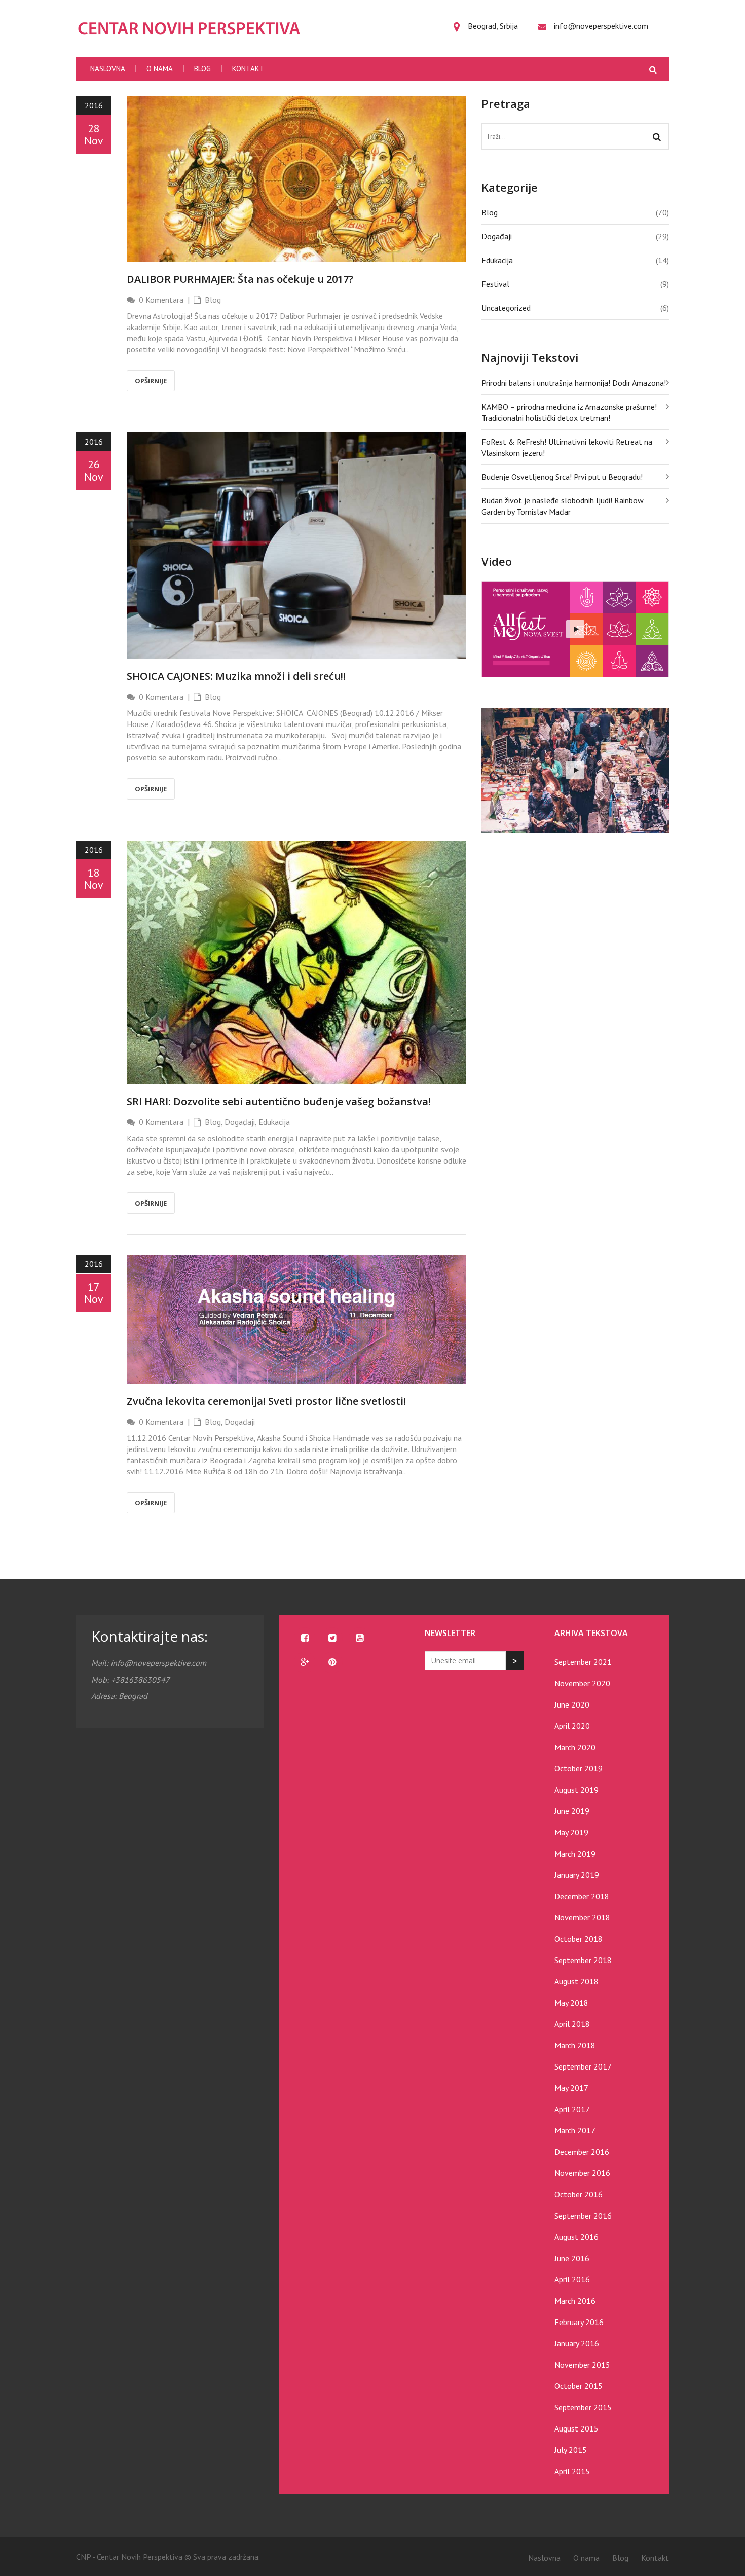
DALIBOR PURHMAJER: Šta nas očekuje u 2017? (240, 279)
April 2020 (572, 1726)
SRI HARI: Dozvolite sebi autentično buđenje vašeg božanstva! (279, 1101)
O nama (160, 69)
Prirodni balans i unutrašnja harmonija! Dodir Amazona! (574, 383)
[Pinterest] (332, 1662)
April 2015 (572, 2471)
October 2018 (579, 1939)
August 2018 (576, 1981)
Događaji (240, 1122)
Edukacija (274, 1122)
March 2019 (575, 1854)
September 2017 (583, 2066)
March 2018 (575, 2045)
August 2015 (576, 2428)
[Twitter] (332, 1638)
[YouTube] (359, 1638)
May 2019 (571, 1832)
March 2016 (575, 2301)
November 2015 (582, 2365)
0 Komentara (161, 300)
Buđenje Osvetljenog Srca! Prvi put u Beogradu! (562, 477)
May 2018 (571, 2003)
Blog (202, 69)
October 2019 (579, 1768)
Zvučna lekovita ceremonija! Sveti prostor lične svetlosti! (266, 1401)
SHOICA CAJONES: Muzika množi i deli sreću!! (236, 676)
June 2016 (572, 2258)
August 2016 (576, 2237)
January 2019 (577, 1875)
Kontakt (248, 69)
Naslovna (108, 69)
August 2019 (576, 1790)
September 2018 (583, 1960)
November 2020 (582, 1683)
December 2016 (582, 2152)
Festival (495, 284)
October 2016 (579, 2194)
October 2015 (579, 2386)
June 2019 (572, 1811)
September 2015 (583, 2407)
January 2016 (577, 2343)
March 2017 (575, 2130)
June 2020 (572, 1704)
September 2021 (583, 1662)
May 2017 (571, 2088)
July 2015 (571, 2450)
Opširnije (151, 381)
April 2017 (572, 2109)
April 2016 (572, 2279)
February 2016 (579, 2322)
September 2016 (583, 2216)
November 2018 (582, 1917)
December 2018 (582, 1896)
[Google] (305, 1662)
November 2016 (582, 2173)
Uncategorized (506, 308)
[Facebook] (305, 1638)
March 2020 (575, 1747)
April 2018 (572, 2024)
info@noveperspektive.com (601, 26)
